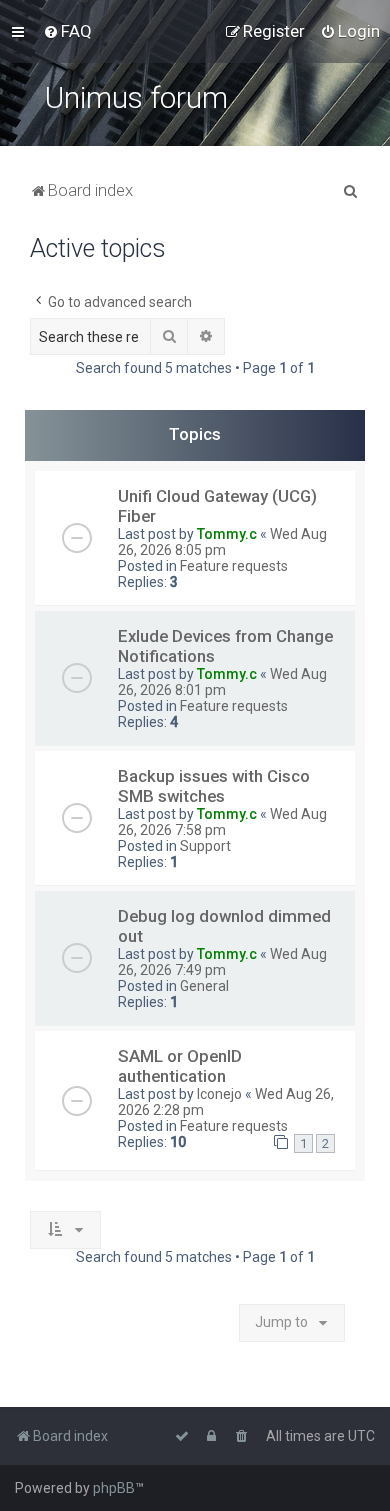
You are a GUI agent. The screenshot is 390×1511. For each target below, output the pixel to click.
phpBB (114, 1488)
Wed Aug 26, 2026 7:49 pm (222, 962)
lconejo (219, 1094)
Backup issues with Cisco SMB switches (214, 786)
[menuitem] (67, 31)
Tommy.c (227, 534)
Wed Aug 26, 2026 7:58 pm (222, 822)
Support (205, 846)
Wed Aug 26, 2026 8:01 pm (222, 682)
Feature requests (234, 566)
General (204, 986)
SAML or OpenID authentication (180, 1066)
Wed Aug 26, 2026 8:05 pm (222, 542)
